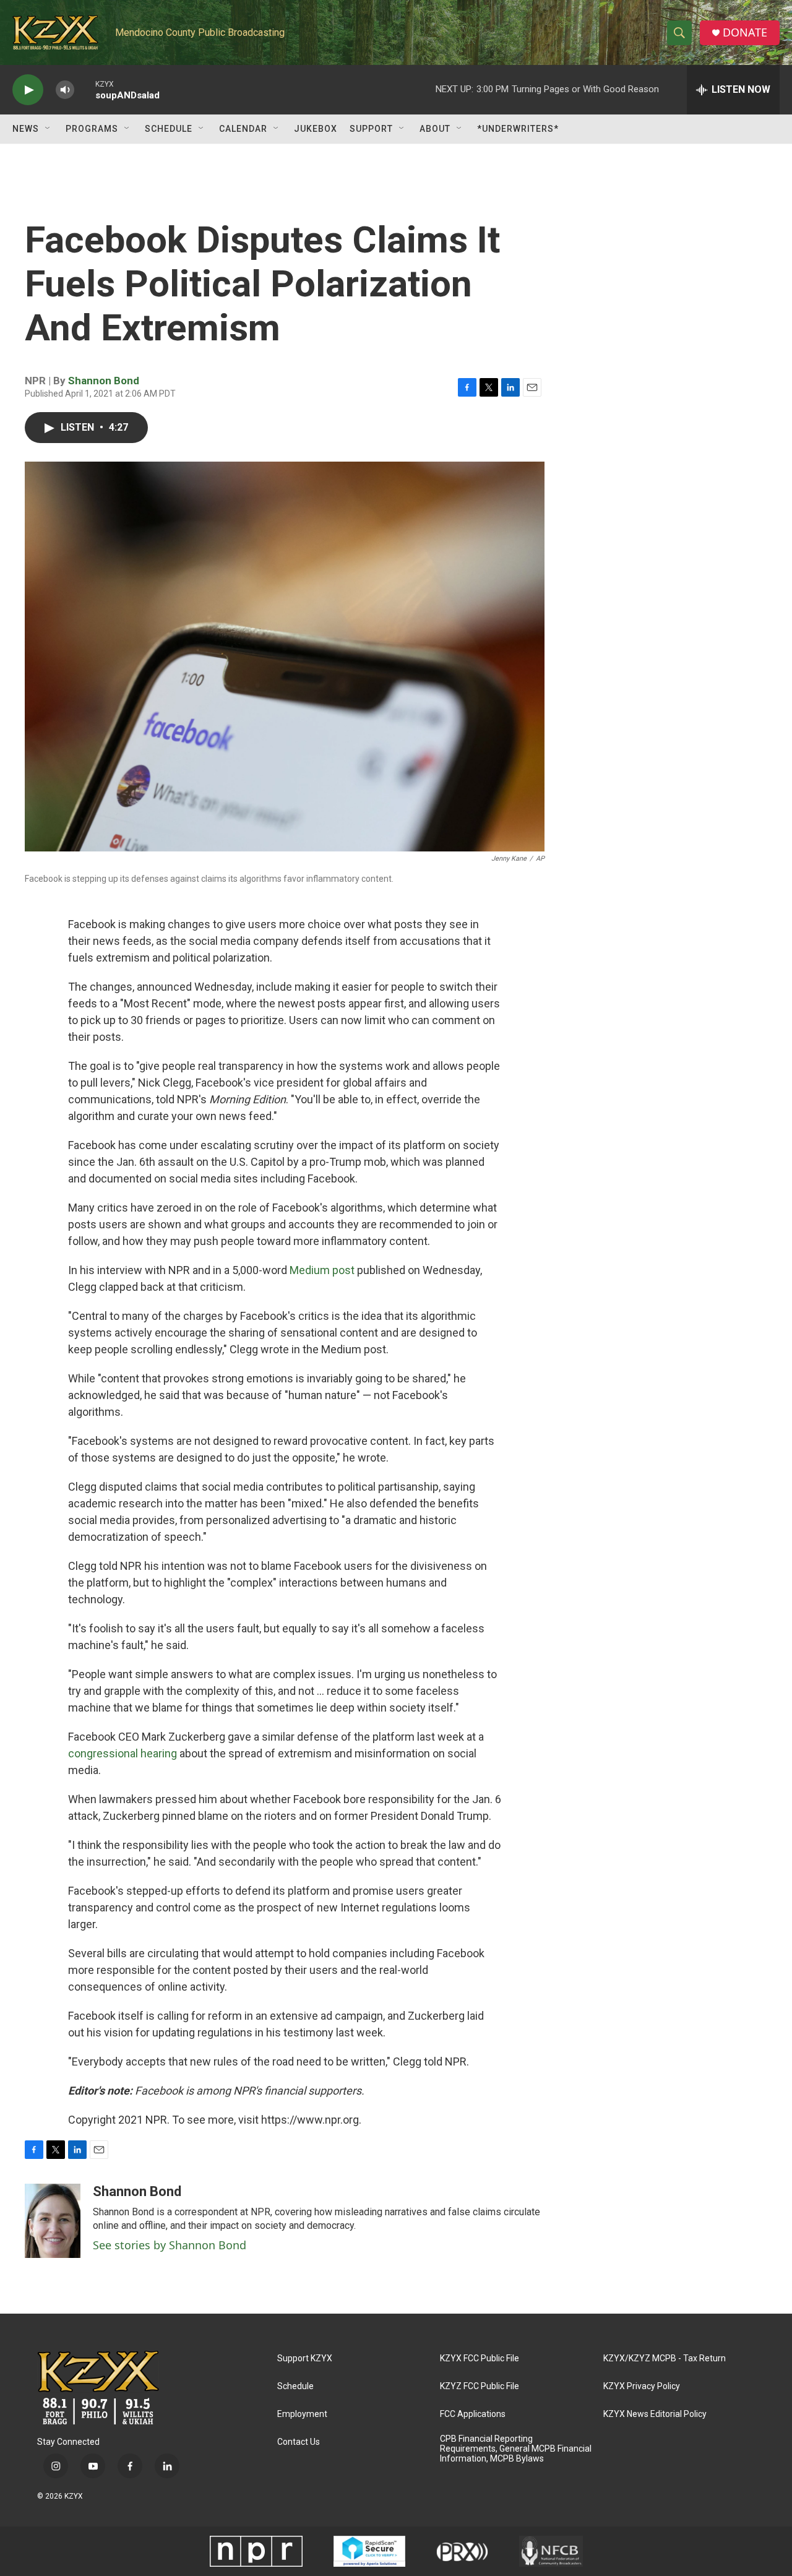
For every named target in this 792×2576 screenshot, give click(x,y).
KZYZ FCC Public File (480, 2386)
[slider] (85, 89)
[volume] (65, 90)
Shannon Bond (104, 381)
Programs (92, 129)
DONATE (745, 32)
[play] (28, 90)
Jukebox (316, 129)
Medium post (322, 1270)
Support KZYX (305, 2358)
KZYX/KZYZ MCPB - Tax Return (665, 2358)
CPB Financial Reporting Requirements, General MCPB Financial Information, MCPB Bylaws (516, 2449)
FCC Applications (473, 2414)
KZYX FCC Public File (480, 2358)
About (435, 129)
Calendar (243, 129)
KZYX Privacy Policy (642, 2386)
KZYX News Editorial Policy (655, 2414)
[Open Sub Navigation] (48, 129)
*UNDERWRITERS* (518, 129)
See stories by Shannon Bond (170, 2245)
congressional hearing (123, 1753)
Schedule (169, 129)
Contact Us (299, 2442)
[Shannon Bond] (53, 2221)
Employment (302, 2414)
